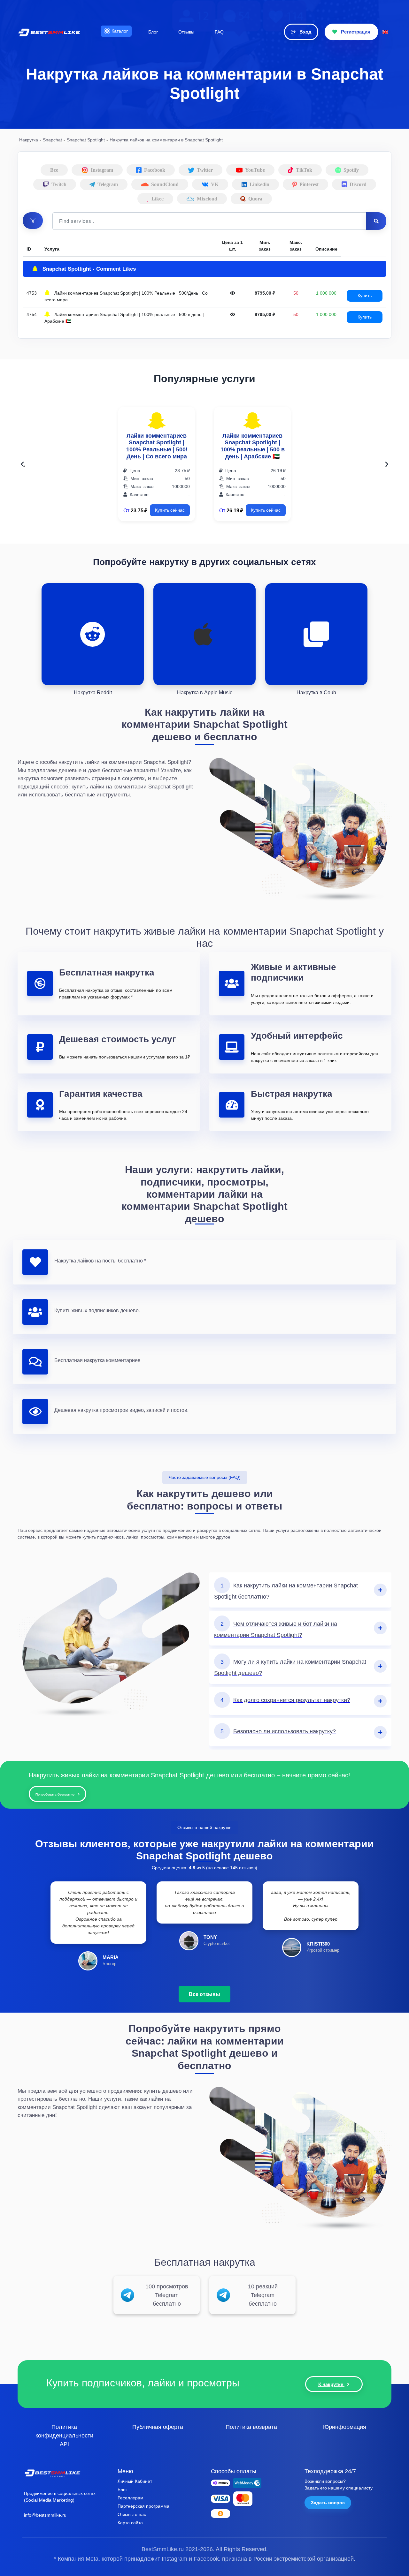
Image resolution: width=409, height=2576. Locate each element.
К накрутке (331, 2384)
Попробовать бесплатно (55, 1794)
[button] (33, 221)
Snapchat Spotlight (86, 140)
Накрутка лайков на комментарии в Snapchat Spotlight (166, 140)
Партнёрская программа (143, 2506)
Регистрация (355, 32)
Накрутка (29, 140)
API (64, 2444)
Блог (122, 2489)
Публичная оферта (158, 2427)
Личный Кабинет (135, 2481)
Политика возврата (251, 2427)
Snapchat (52, 140)
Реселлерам (131, 2498)
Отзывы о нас (132, 2514)
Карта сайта (130, 2523)
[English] (385, 32)
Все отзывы (204, 1994)
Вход (305, 32)
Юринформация (345, 2427)
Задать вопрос (328, 2503)
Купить (365, 296)
